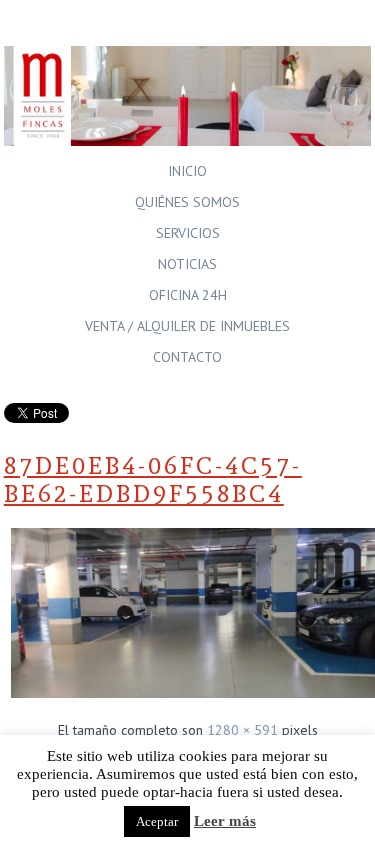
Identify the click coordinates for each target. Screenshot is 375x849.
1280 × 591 (242, 730)
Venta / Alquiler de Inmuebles (187, 326)
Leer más (225, 821)
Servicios (188, 233)
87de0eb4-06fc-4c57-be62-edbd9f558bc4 (153, 480)
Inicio (187, 171)
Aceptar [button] (157, 821)
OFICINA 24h (188, 295)
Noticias (187, 264)
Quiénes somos (187, 202)
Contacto (187, 357)
